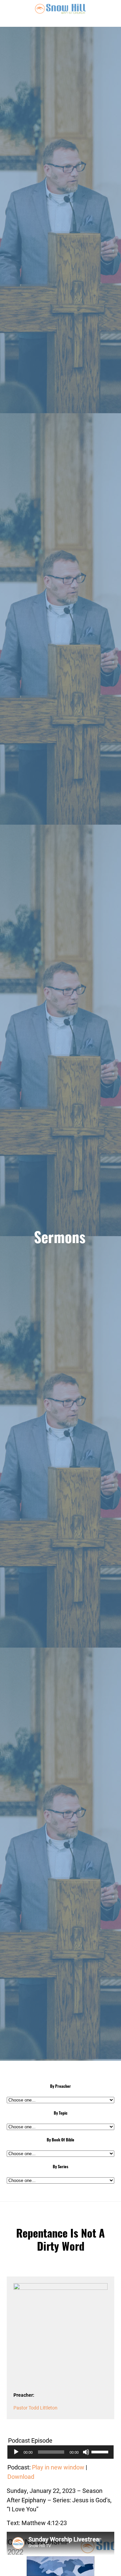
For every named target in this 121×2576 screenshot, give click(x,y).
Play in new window (58, 2467)
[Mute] (86, 2452)
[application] (61, 2452)
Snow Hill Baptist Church (61, 13)
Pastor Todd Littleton (35, 2408)
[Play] (16, 2452)
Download (21, 2476)
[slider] (101, 2451)
